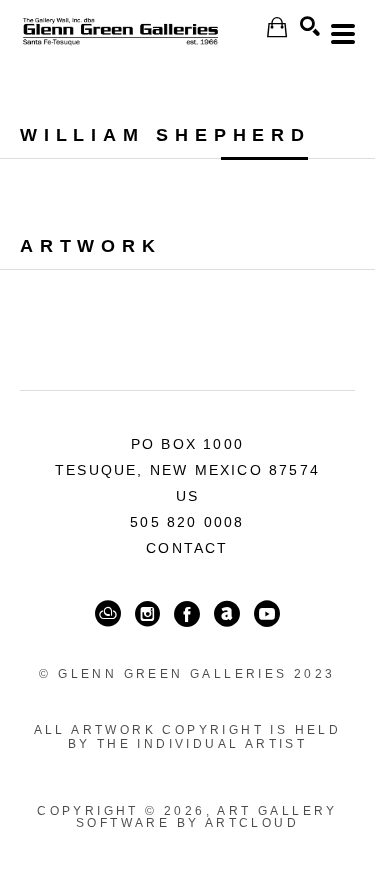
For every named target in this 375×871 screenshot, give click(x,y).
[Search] (310, 26)
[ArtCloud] (108, 614)
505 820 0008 (187, 522)
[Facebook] (187, 614)
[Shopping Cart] (277, 27)
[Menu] (343, 34)
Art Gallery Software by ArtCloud (207, 817)
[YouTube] (267, 614)
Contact (187, 548)
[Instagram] (147, 614)
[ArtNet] (227, 614)
